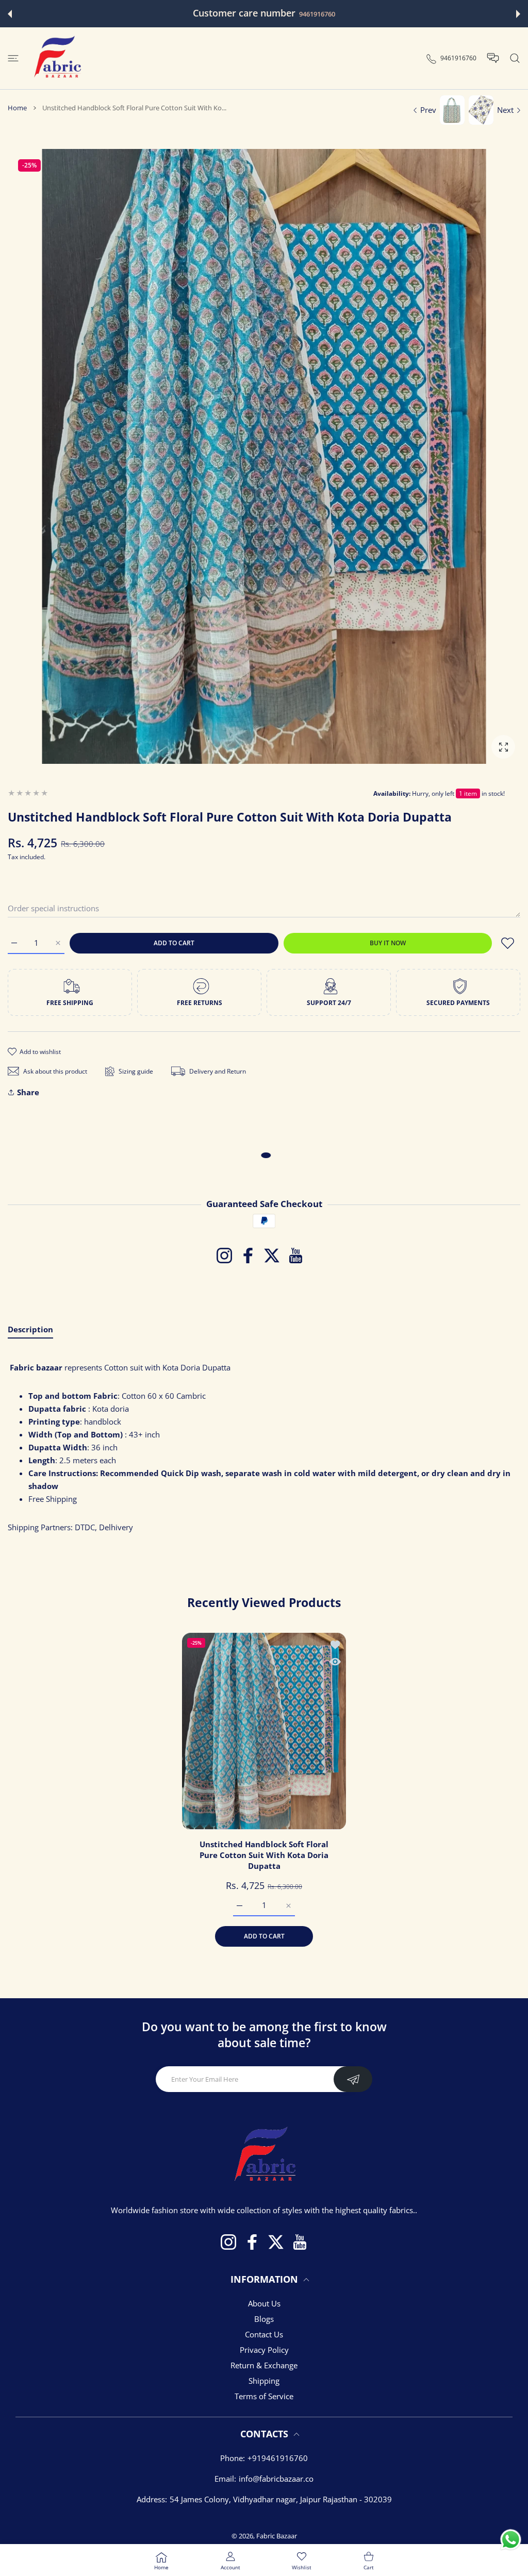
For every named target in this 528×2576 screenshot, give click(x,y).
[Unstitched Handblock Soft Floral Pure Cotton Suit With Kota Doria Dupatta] (264, 1731)
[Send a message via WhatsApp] (511, 2540)
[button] (10, 14)
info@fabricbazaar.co (276, 2479)
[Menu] (13, 58)
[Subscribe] (353, 2079)
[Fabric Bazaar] (57, 58)
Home (17, 108)
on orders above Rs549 (338, 14)
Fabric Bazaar (277, 2536)
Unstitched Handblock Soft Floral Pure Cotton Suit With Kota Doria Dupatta (264, 1855)
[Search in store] (515, 58)
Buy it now (388, 943)
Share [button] (28, 1092)
